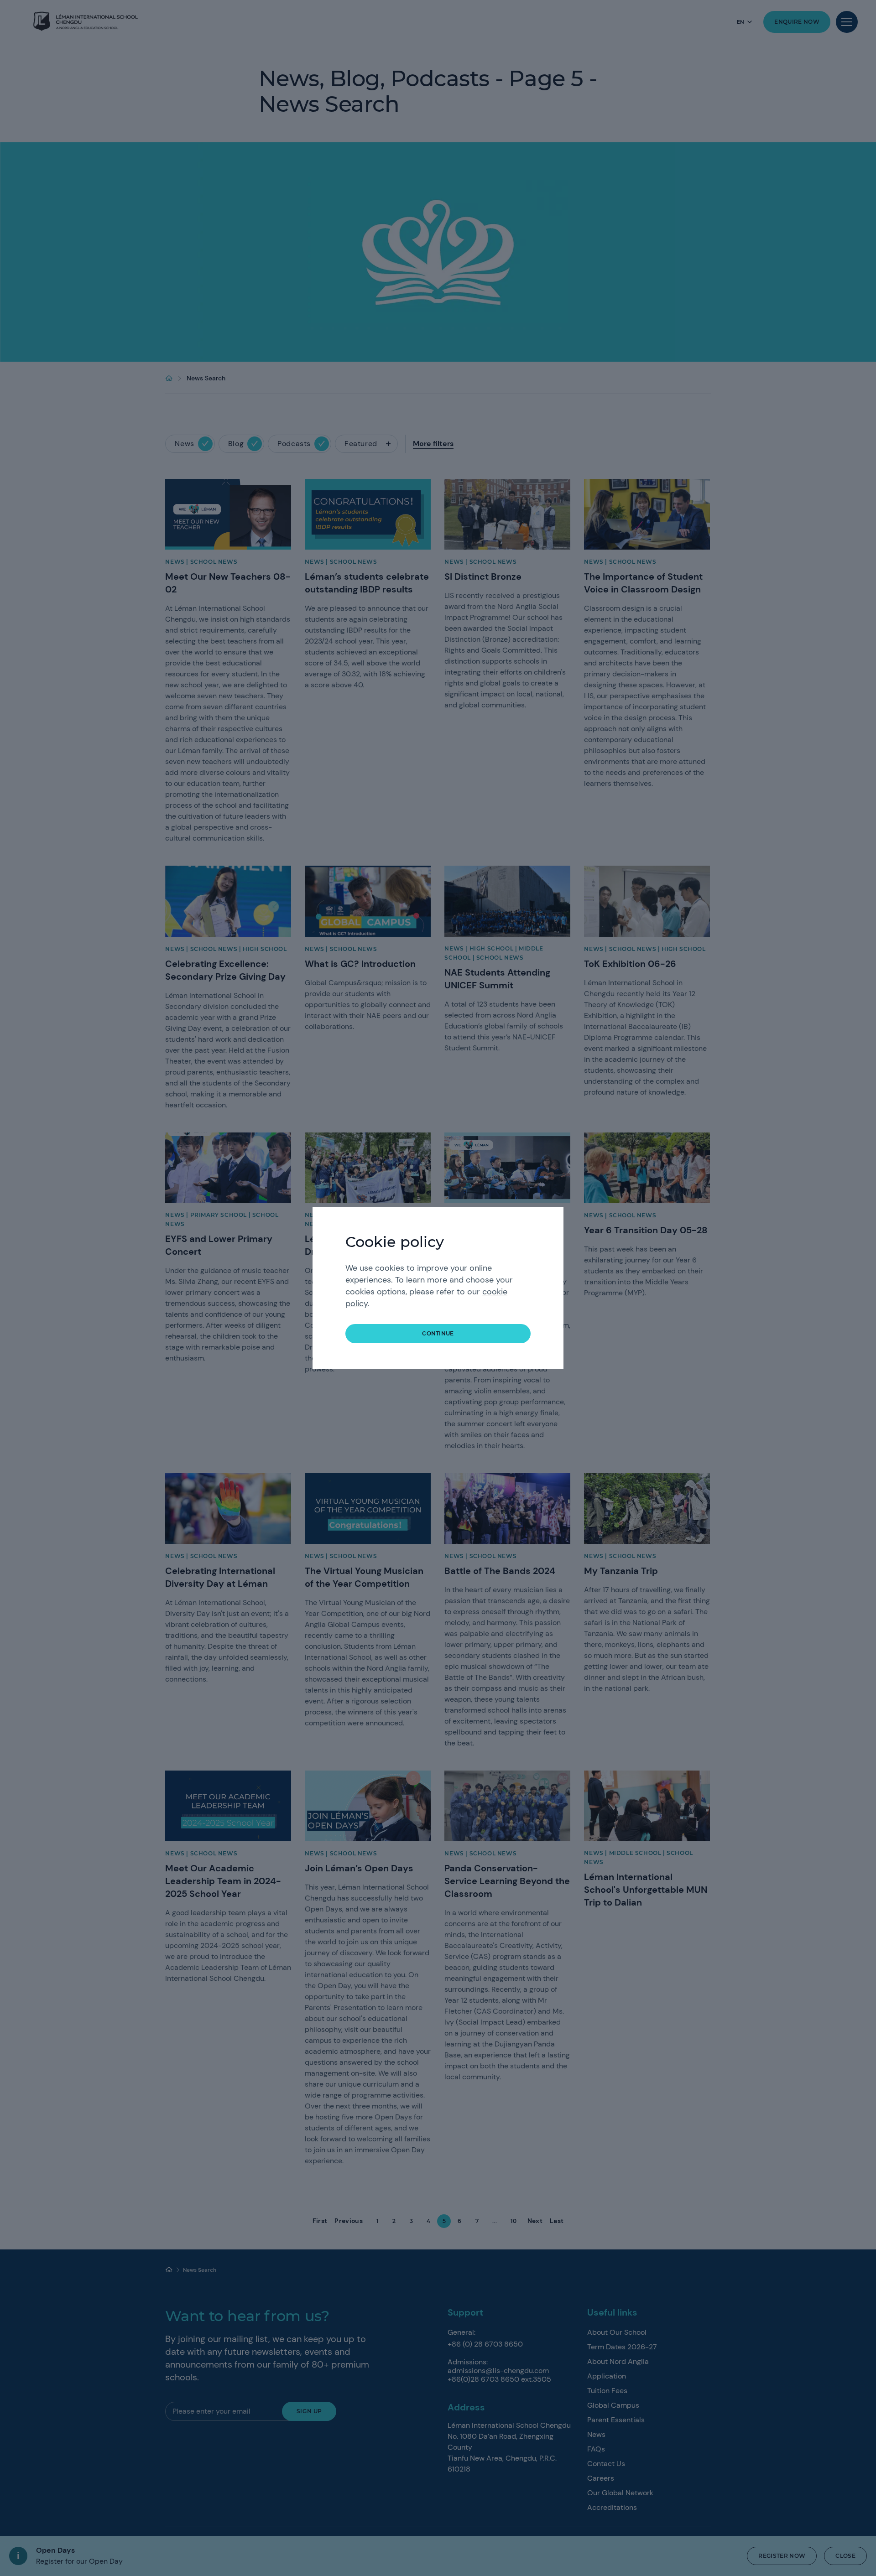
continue (438, 1333)
